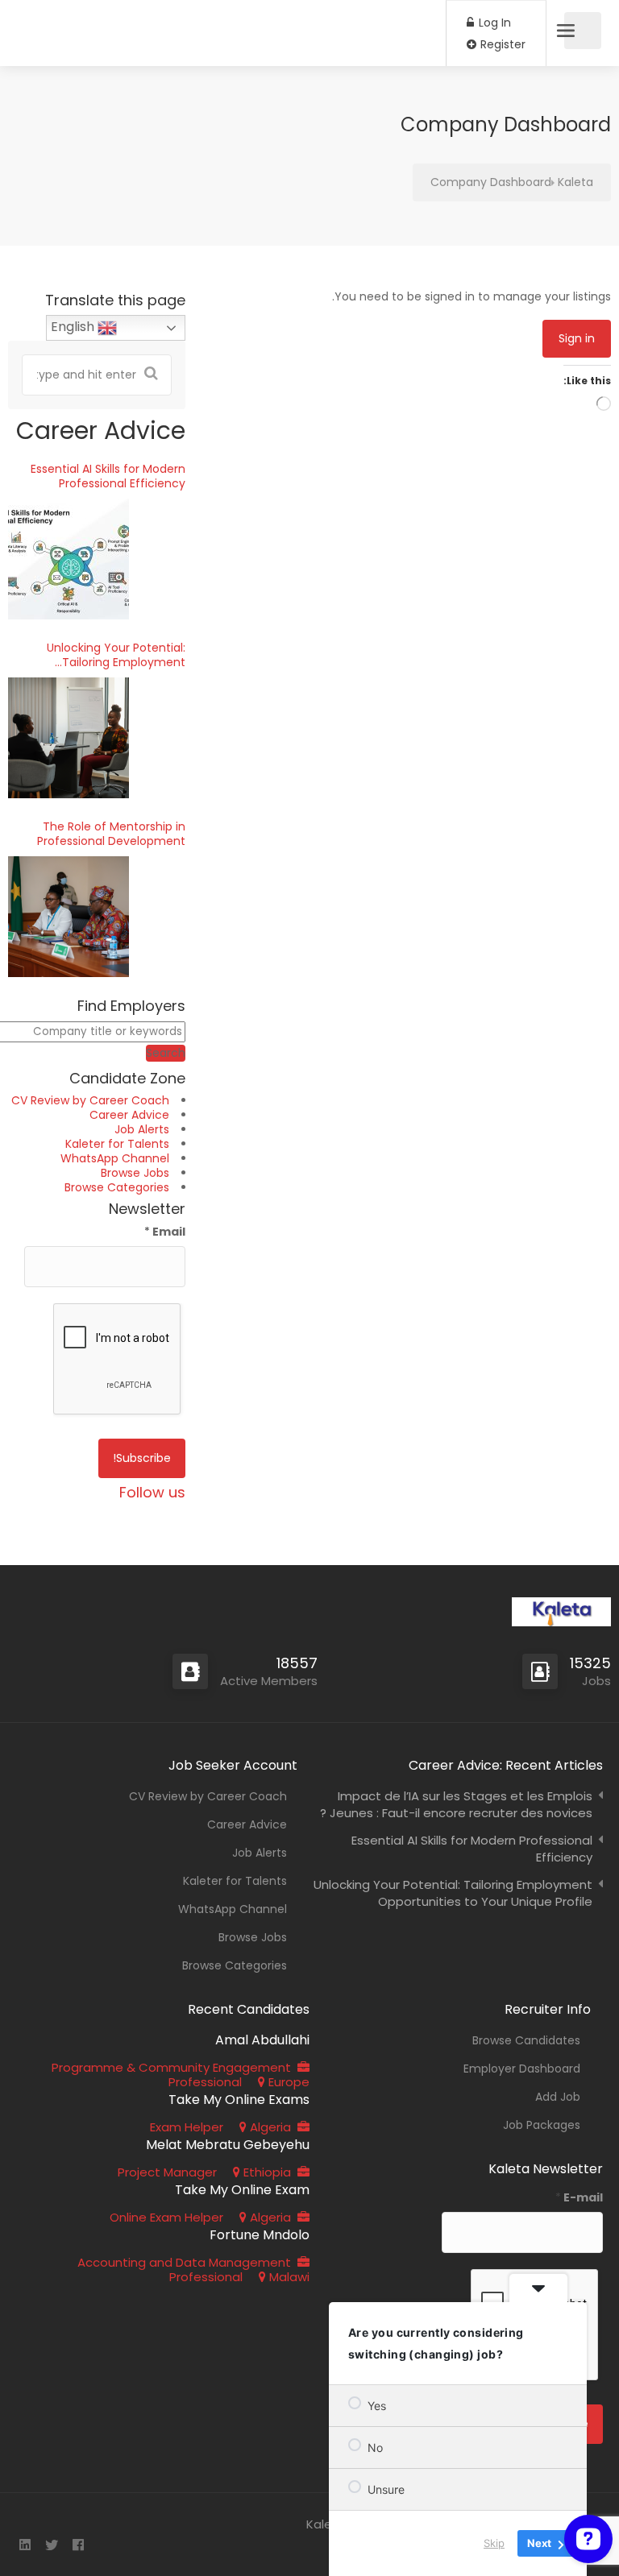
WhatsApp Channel (115, 1158)
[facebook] (78, 2546)
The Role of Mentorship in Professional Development (111, 834)
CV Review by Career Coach (90, 1100)
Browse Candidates (526, 2040)
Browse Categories (117, 1187)
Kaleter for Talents (117, 1144)
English (74, 327)
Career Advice (129, 1115)
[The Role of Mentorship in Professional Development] (69, 917)
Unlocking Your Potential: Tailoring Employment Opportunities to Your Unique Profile (104, 655)
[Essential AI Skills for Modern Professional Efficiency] (69, 559)
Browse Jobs (135, 1173)
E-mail (579, 2197)
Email (165, 1232)
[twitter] (51, 2546)
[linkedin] (25, 2546)
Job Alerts (142, 1129)
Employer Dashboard (522, 2069)
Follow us (152, 1492)
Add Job (558, 2097)
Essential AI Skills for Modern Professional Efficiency (108, 476)
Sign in (577, 338)
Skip (494, 2543)
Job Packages (542, 2125)
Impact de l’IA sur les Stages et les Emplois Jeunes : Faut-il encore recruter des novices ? (456, 1804)
